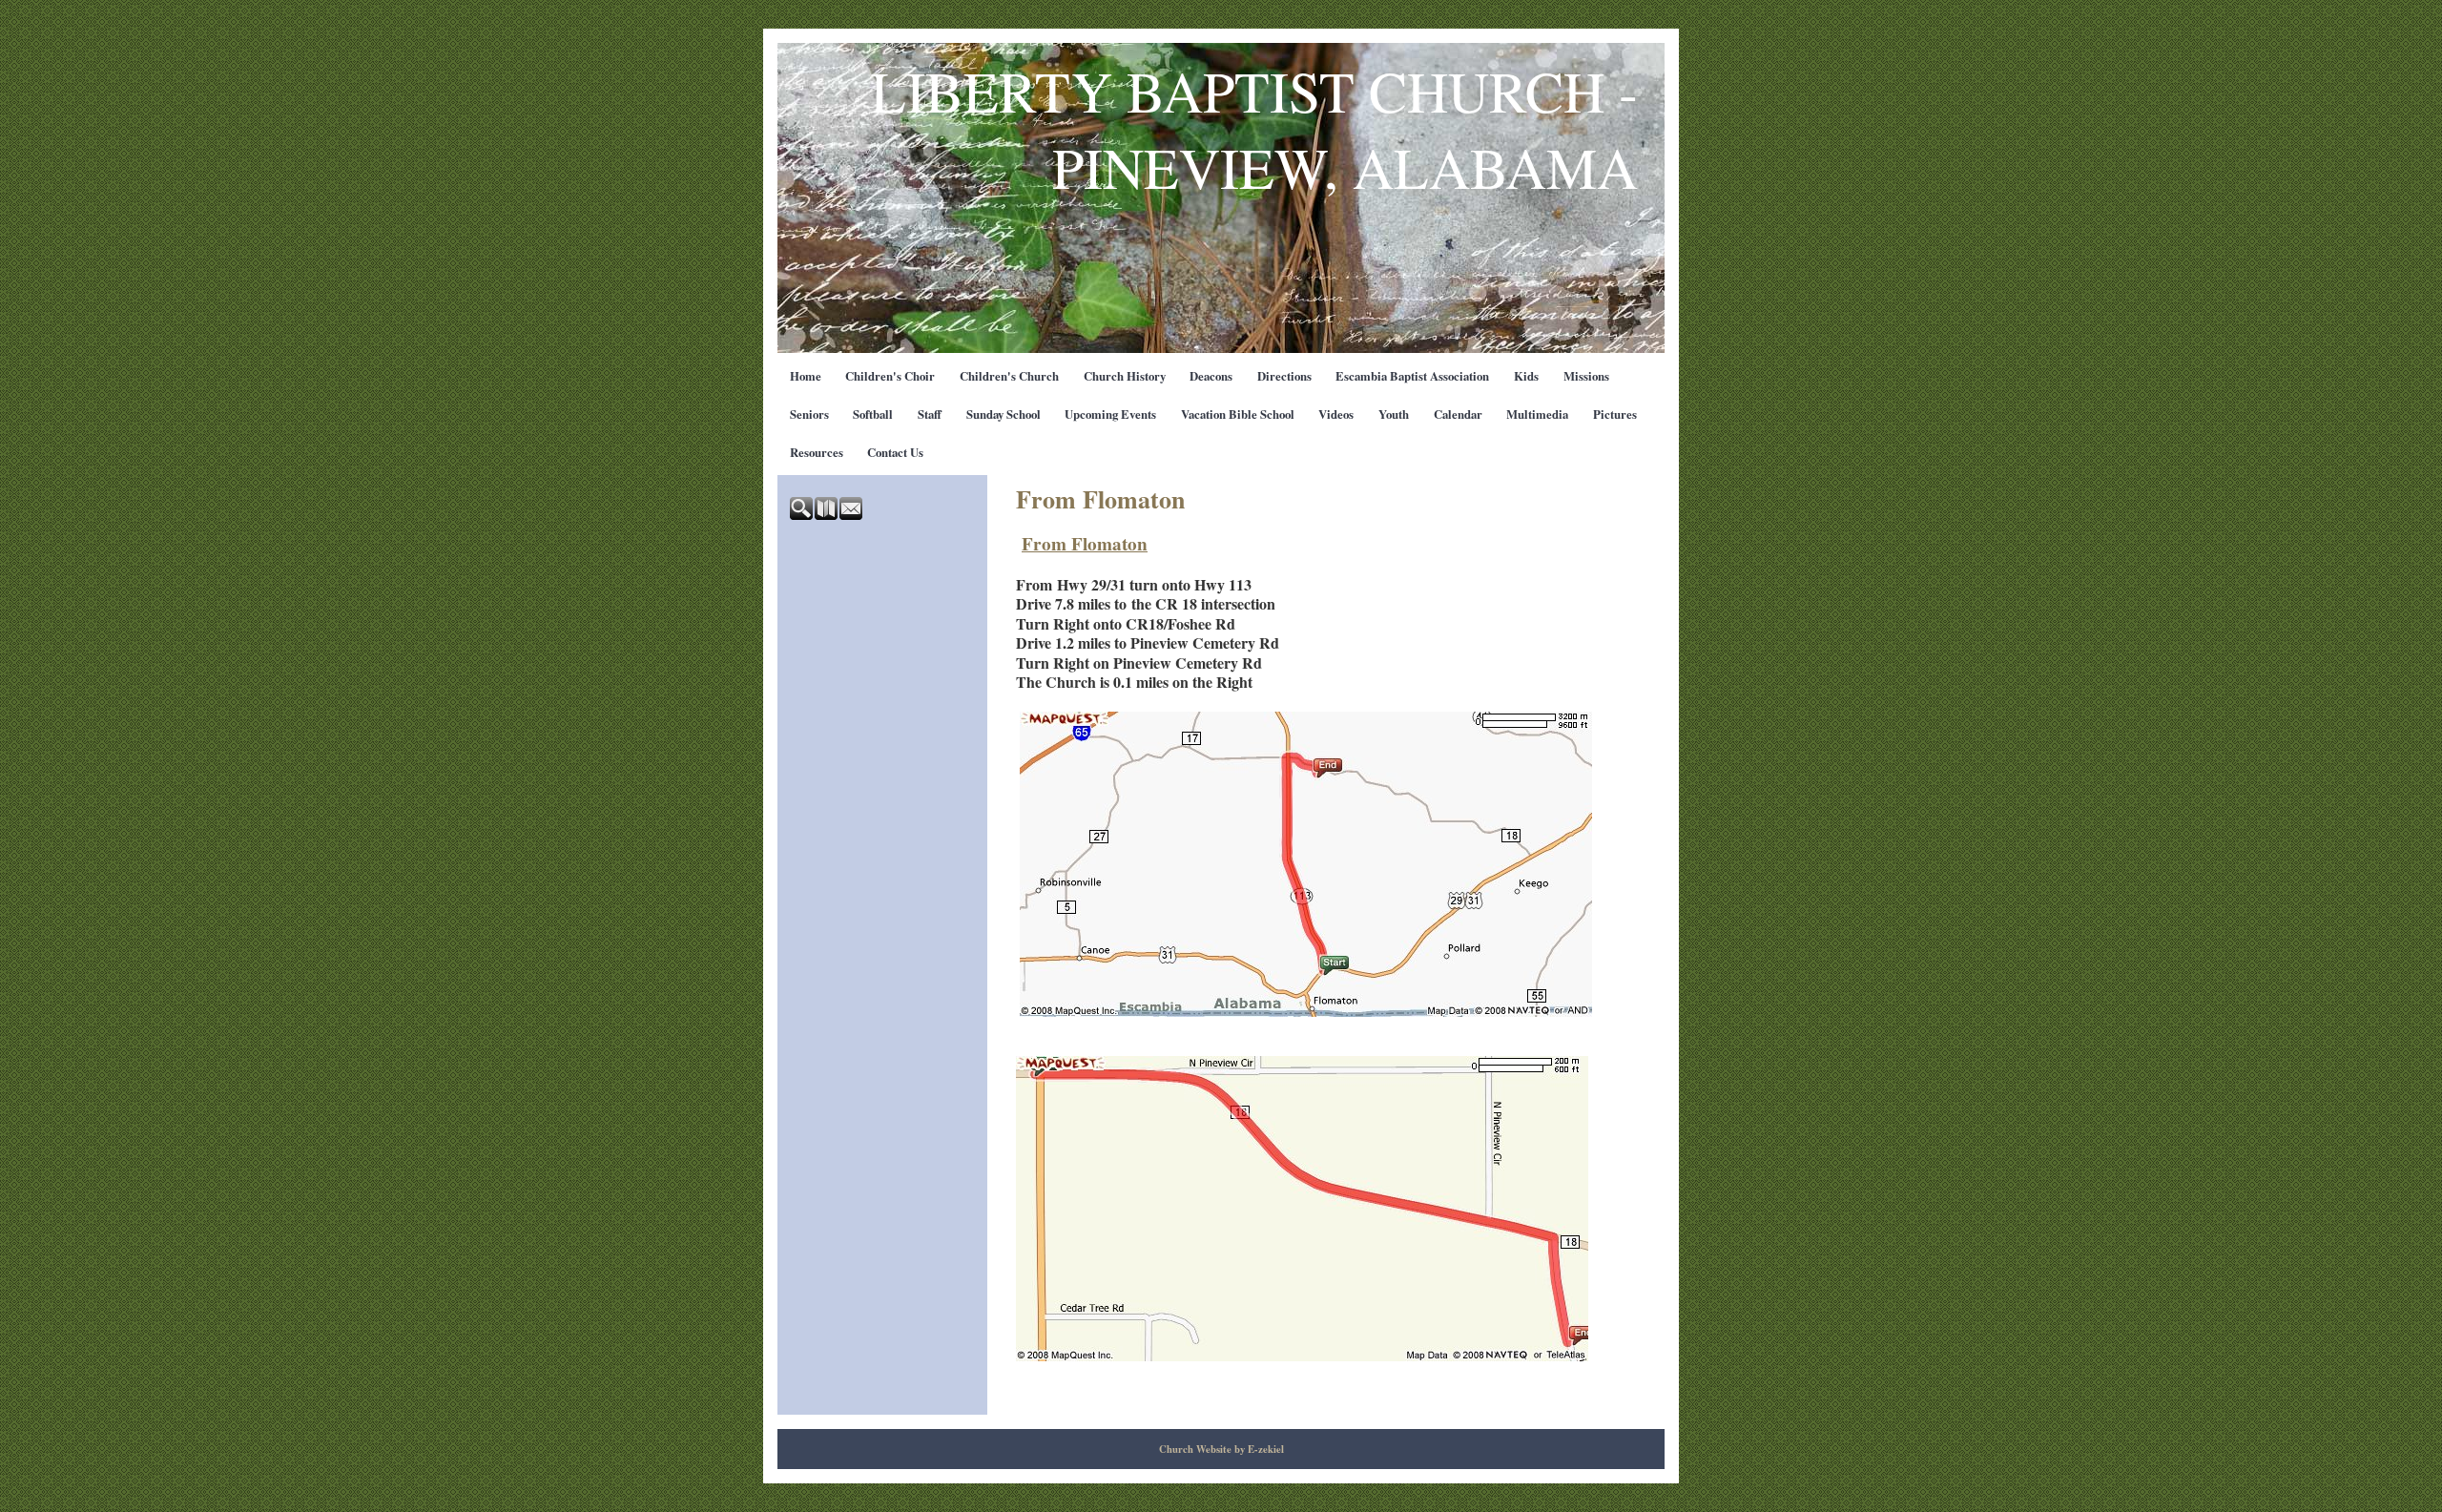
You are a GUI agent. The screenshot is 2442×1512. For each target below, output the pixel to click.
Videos (1336, 414)
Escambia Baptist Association (1412, 376)
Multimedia (1537, 414)
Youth (1394, 414)
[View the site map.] (827, 515)
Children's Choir (890, 376)
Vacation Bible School (1238, 414)
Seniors (809, 414)
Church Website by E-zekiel (1221, 1449)
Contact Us (895, 452)
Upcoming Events (1110, 414)
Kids (1526, 376)
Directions (1284, 376)
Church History (1125, 376)
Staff (930, 414)
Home (806, 376)
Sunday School (1004, 414)
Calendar (1458, 414)
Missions (1586, 376)
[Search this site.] (802, 515)
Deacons (1211, 376)
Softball (873, 414)
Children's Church (1009, 376)
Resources (817, 452)
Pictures (1615, 414)
